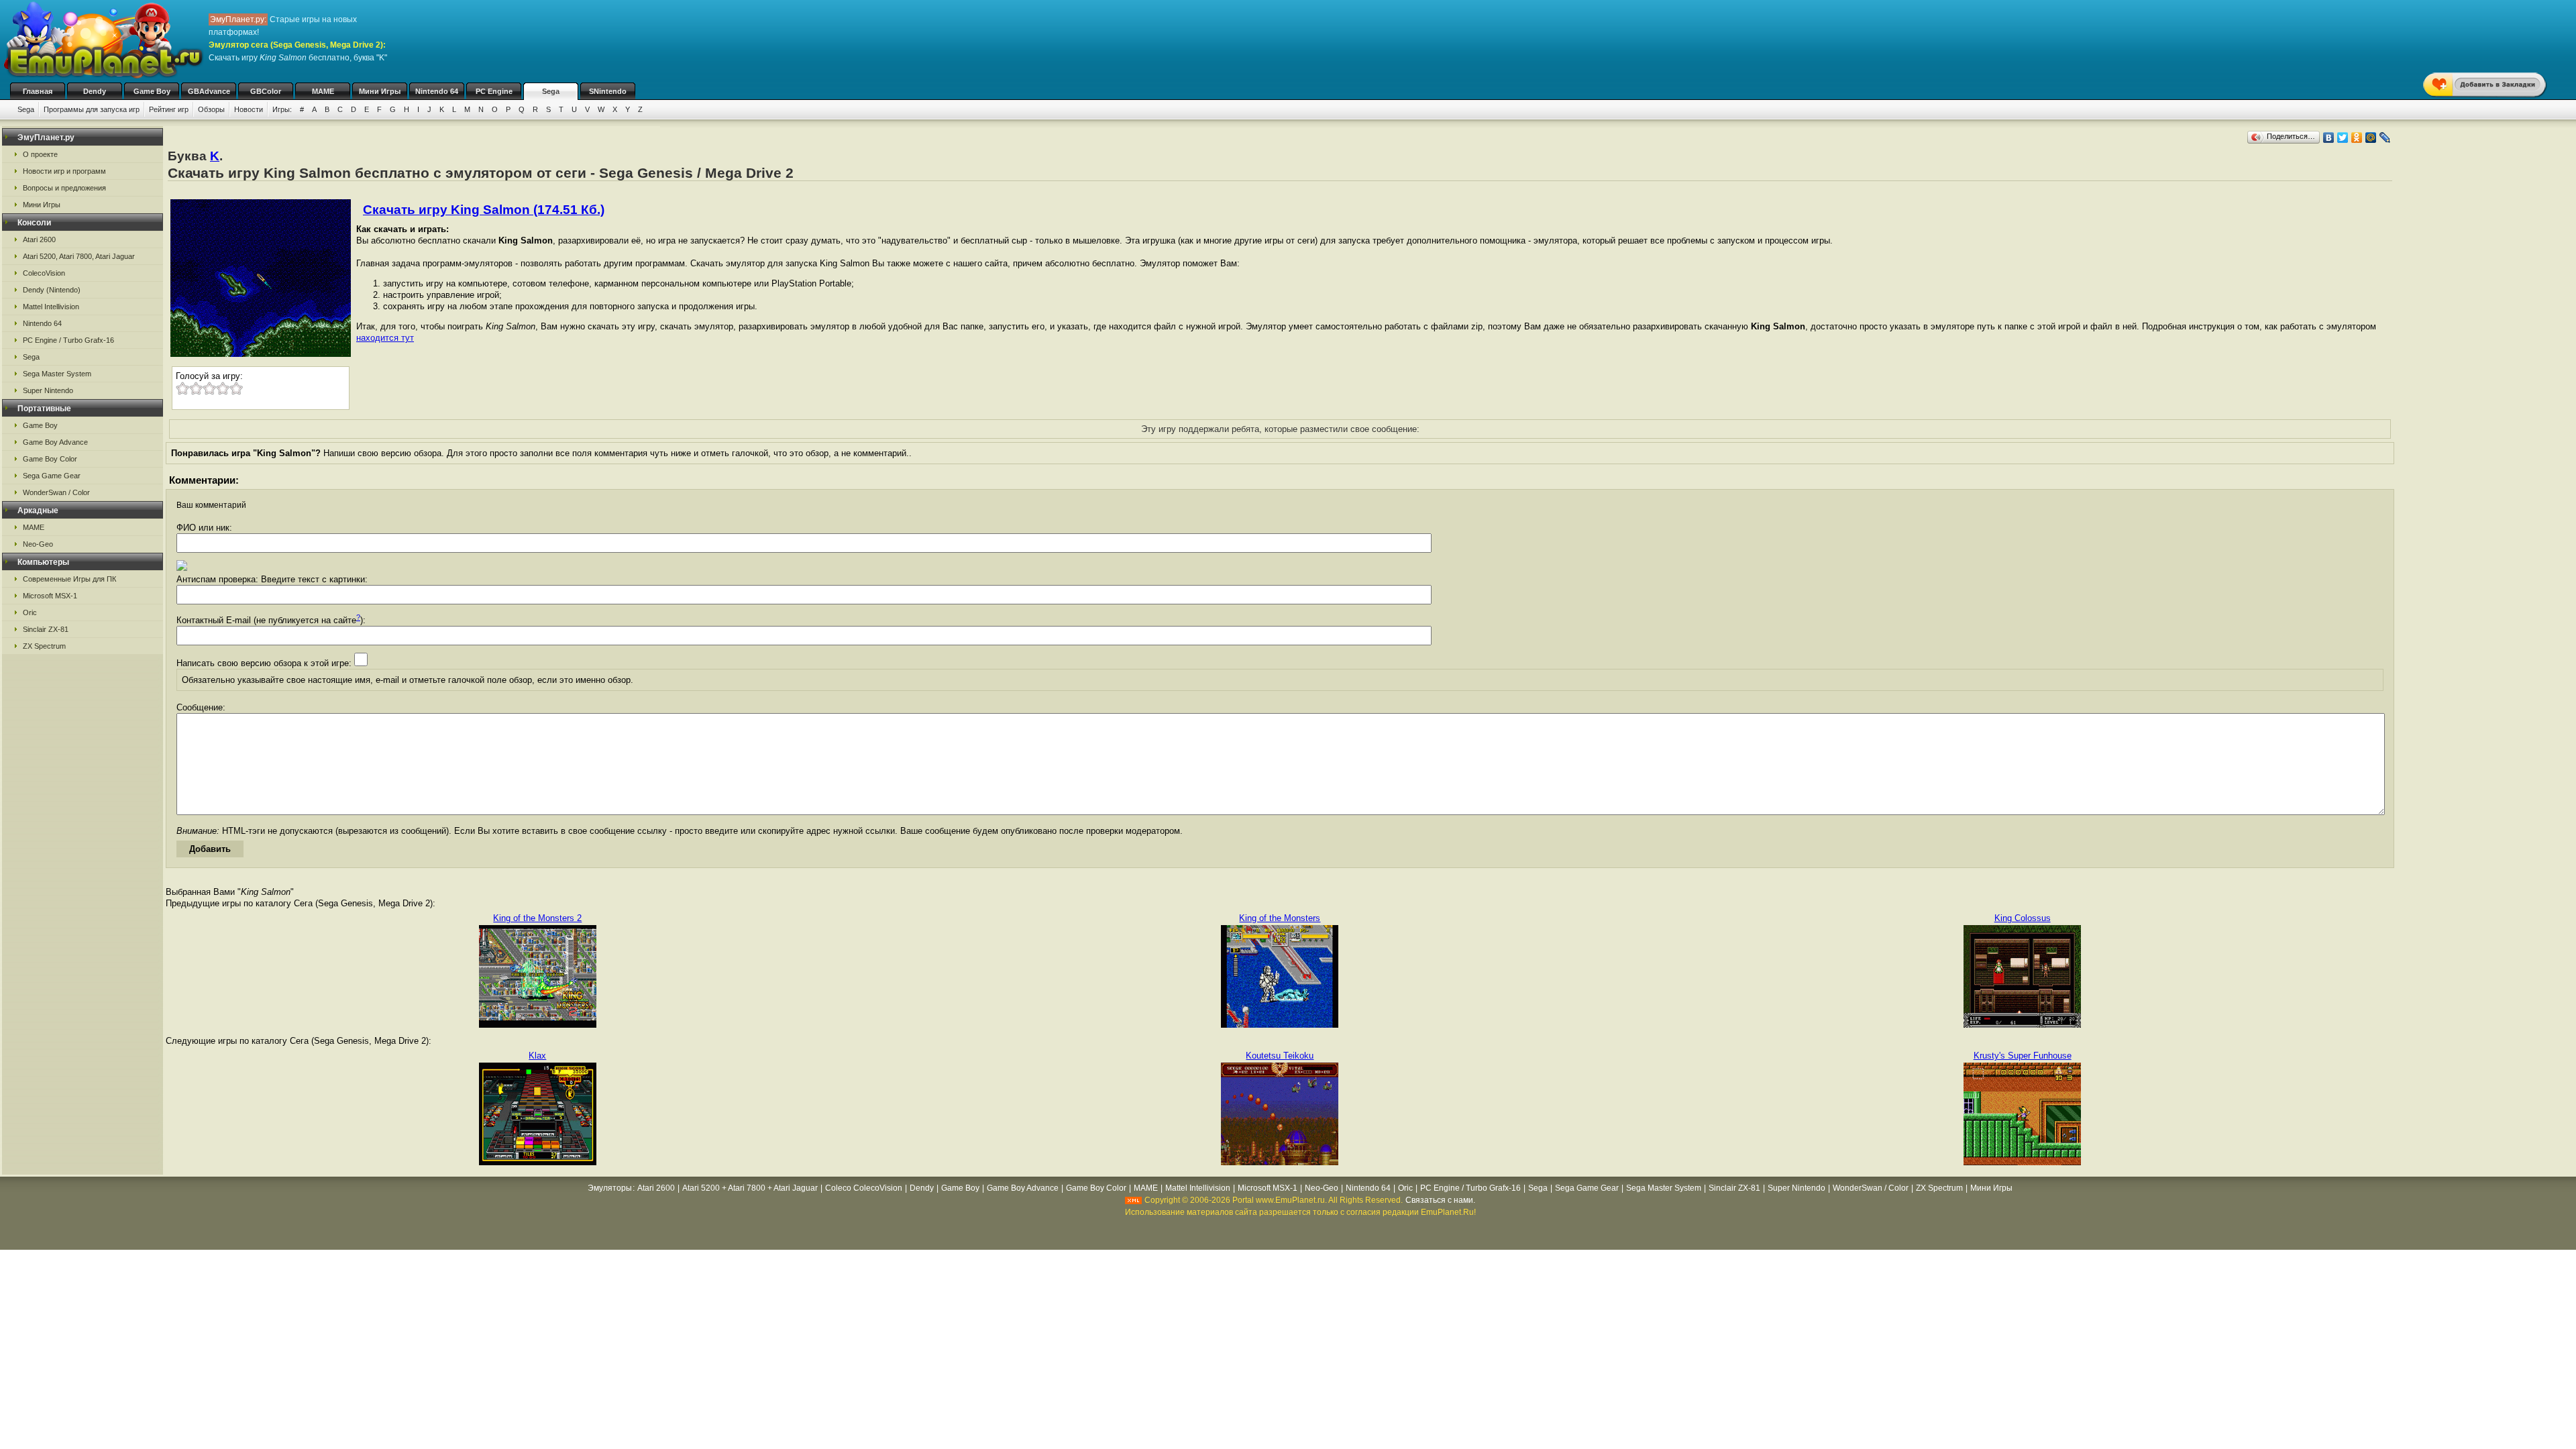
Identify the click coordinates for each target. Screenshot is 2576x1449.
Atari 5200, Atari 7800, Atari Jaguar (79, 256)
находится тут (385, 338)
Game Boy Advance (55, 442)
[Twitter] (2343, 138)
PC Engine (494, 91)
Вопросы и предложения (64, 188)
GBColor (266, 91)
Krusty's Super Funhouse (2023, 1056)
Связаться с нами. (1440, 1200)
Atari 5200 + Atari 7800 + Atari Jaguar (750, 1188)
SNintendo (608, 91)
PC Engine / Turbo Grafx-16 (68, 340)
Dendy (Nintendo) (52, 290)
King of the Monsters (1280, 918)
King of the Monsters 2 (537, 918)
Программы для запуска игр (92, 109)
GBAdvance (209, 91)
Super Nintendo (48, 390)
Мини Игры (380, 91)
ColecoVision (44, 273)
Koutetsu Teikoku (1280, 1056)
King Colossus (2023, 918)
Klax (537, 1056)
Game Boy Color (50, 459)
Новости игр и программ (64, 171)
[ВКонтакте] (2329, 138)
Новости (249, 109)
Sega (551, 91)
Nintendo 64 (437, 91)
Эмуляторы (610, 1188)
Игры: (282, 109)
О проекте (40, 154)
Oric (30, 612)
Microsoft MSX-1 (50, 596)
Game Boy (152, 91)
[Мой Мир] (2371, 138)
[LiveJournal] (2385, 138)
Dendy (95, 91)
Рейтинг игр (169, 109)
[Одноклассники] (2357, 138)
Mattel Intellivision (51, 307)
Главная (38, 91)
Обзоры (211, 109)
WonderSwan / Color (56, 492)
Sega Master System (57, 374)
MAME (323, 91)
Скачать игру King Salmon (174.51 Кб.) (484, 210)
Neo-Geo (38, 544)
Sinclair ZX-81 (46, 629)
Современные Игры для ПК (69, 579)
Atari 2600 (39, 239)
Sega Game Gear (52, 476)
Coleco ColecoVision (864, 1188)
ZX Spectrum (44, 646)
